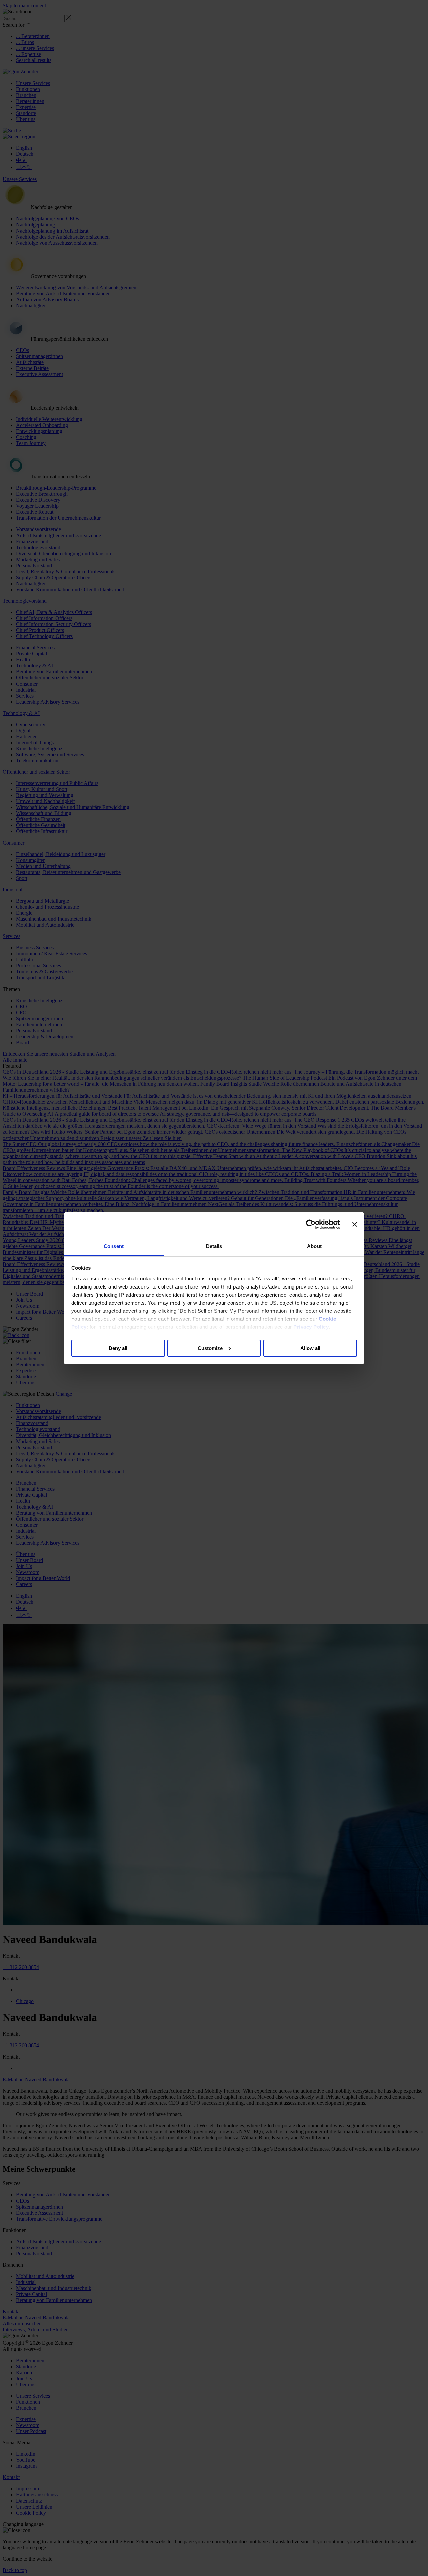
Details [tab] (214, 1246)
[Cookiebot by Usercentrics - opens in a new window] (311, 1224)
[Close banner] (355, 1224)
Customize (210, 1348)
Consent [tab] (114, 1246)
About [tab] (314, 1246)
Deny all (118, 1348)
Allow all (310, 1348)
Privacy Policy (311, 1327)
